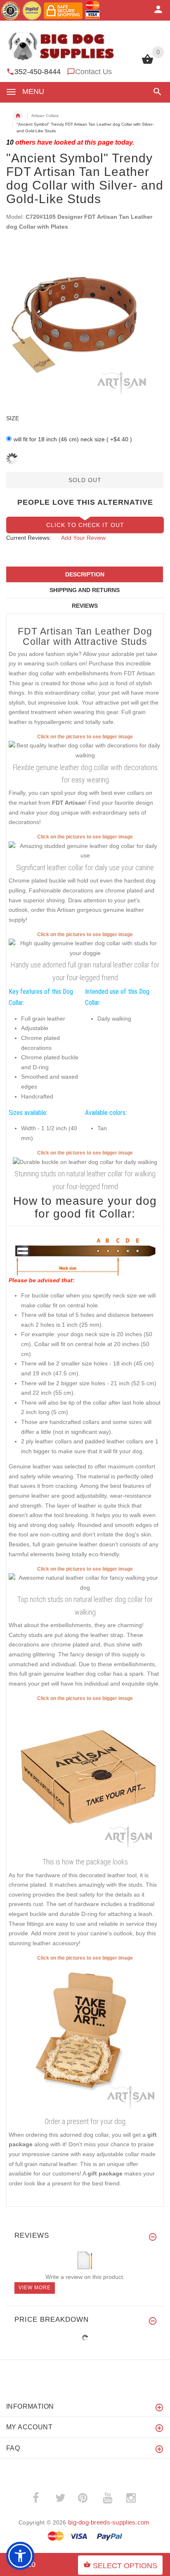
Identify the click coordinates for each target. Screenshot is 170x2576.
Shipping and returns (85, 590)
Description (85, 574)
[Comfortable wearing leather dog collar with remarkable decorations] (85, 1162)
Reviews (85, 606)
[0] (148, 63)
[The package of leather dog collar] (85, 1778)
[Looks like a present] (85, 2038)
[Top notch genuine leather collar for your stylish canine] (85, 948)
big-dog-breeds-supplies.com (109, 2522)
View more (35, 2288)
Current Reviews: (29, 538)
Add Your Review (83, 538)
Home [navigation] (18, 116)
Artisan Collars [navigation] (45, 116)
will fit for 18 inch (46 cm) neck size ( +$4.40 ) (73, 439)
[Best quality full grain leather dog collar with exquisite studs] (85, 850)
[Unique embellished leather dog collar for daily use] (85, 750)
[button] (156, 92)
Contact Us (93, 72)
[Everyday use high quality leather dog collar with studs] (85, 1582)
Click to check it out (85, 525)
